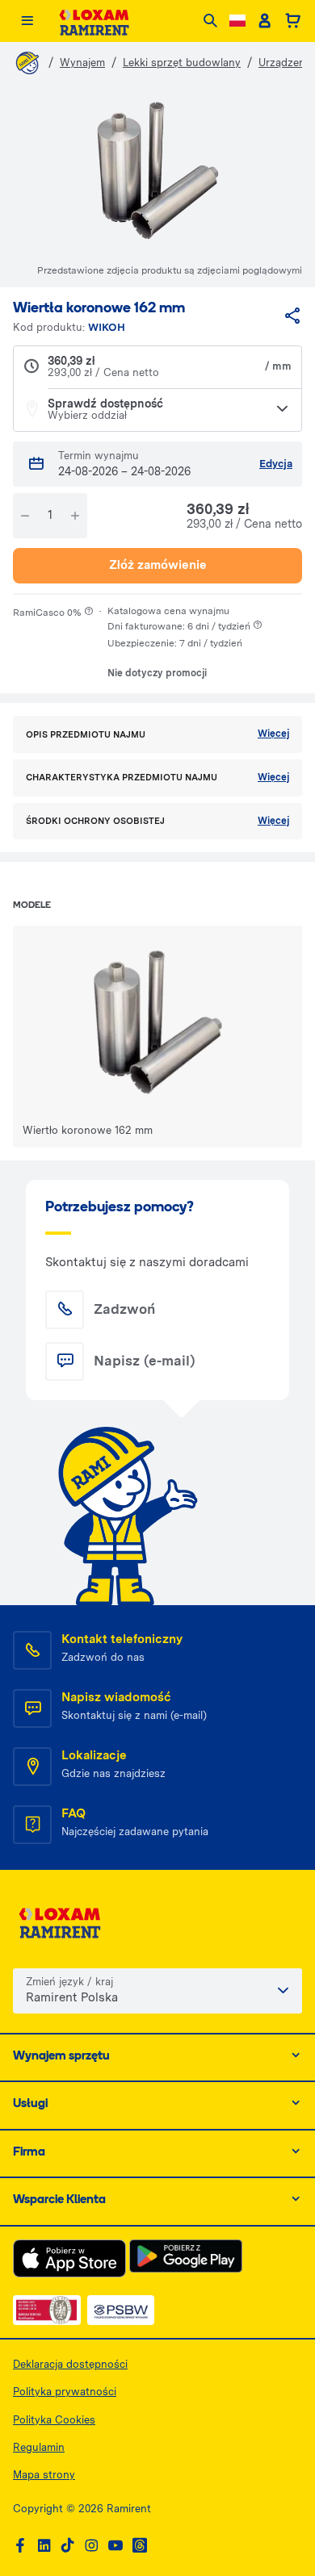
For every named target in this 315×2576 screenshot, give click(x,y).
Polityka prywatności (65, 2392)
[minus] (25, 516)
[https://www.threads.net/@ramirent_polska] (140, 2546)
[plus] (75, 516)
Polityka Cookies (54, 2420)
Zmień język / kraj (69, 1982)
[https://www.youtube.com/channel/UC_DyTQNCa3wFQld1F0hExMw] (115, 2546)
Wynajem (82, 63)
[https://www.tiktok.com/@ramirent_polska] (68, 2546)
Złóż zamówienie (158, 565)
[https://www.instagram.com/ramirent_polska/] (91, 2546)
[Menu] (27, 21)
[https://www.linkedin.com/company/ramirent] (44, 2546)
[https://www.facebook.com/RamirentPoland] (20, 2546)
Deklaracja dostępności (70, 2364)
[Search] (210, 21)
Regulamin (39, 2447)
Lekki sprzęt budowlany (182, 63)
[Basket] (293, 21)
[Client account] (265, 21)
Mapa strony (44, 2475)
